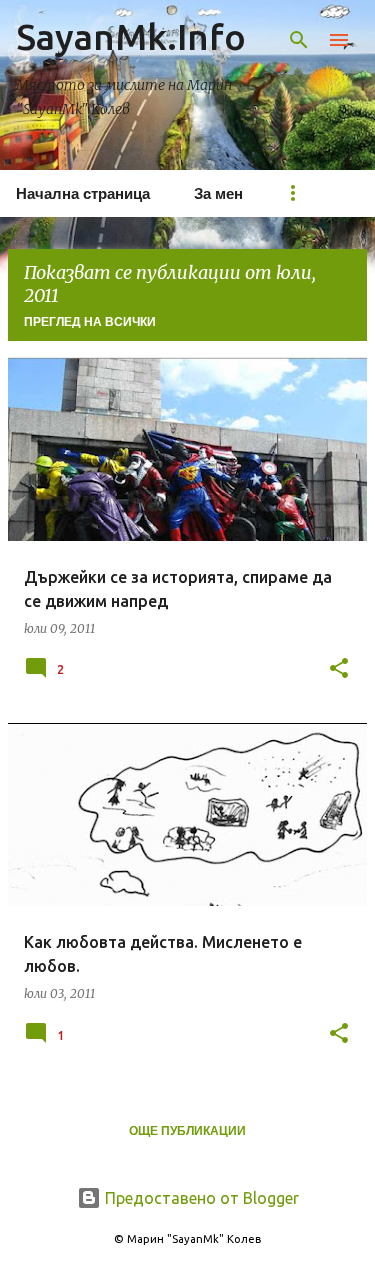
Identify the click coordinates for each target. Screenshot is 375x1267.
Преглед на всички (90, 322)
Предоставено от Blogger (200, 1198)
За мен (218, 193)
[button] (339, 669)
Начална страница (83, 193)
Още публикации (187, 1131)
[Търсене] (299, 40)
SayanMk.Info (131, 36)
